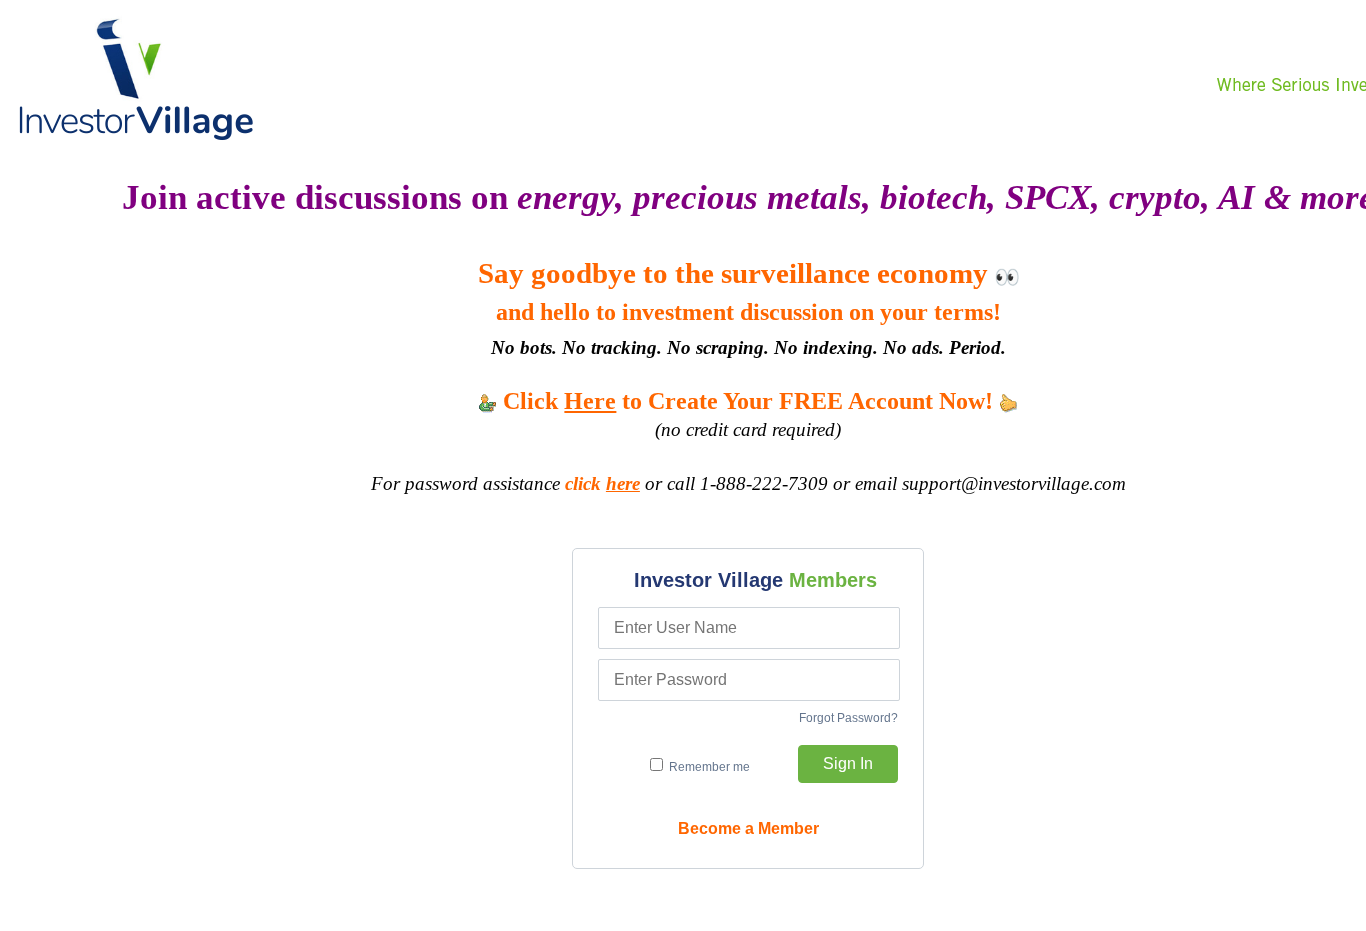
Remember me (708, 767)
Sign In (848, 763)
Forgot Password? (848, 718)
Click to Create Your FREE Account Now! (748, 401)
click (602, 483)
